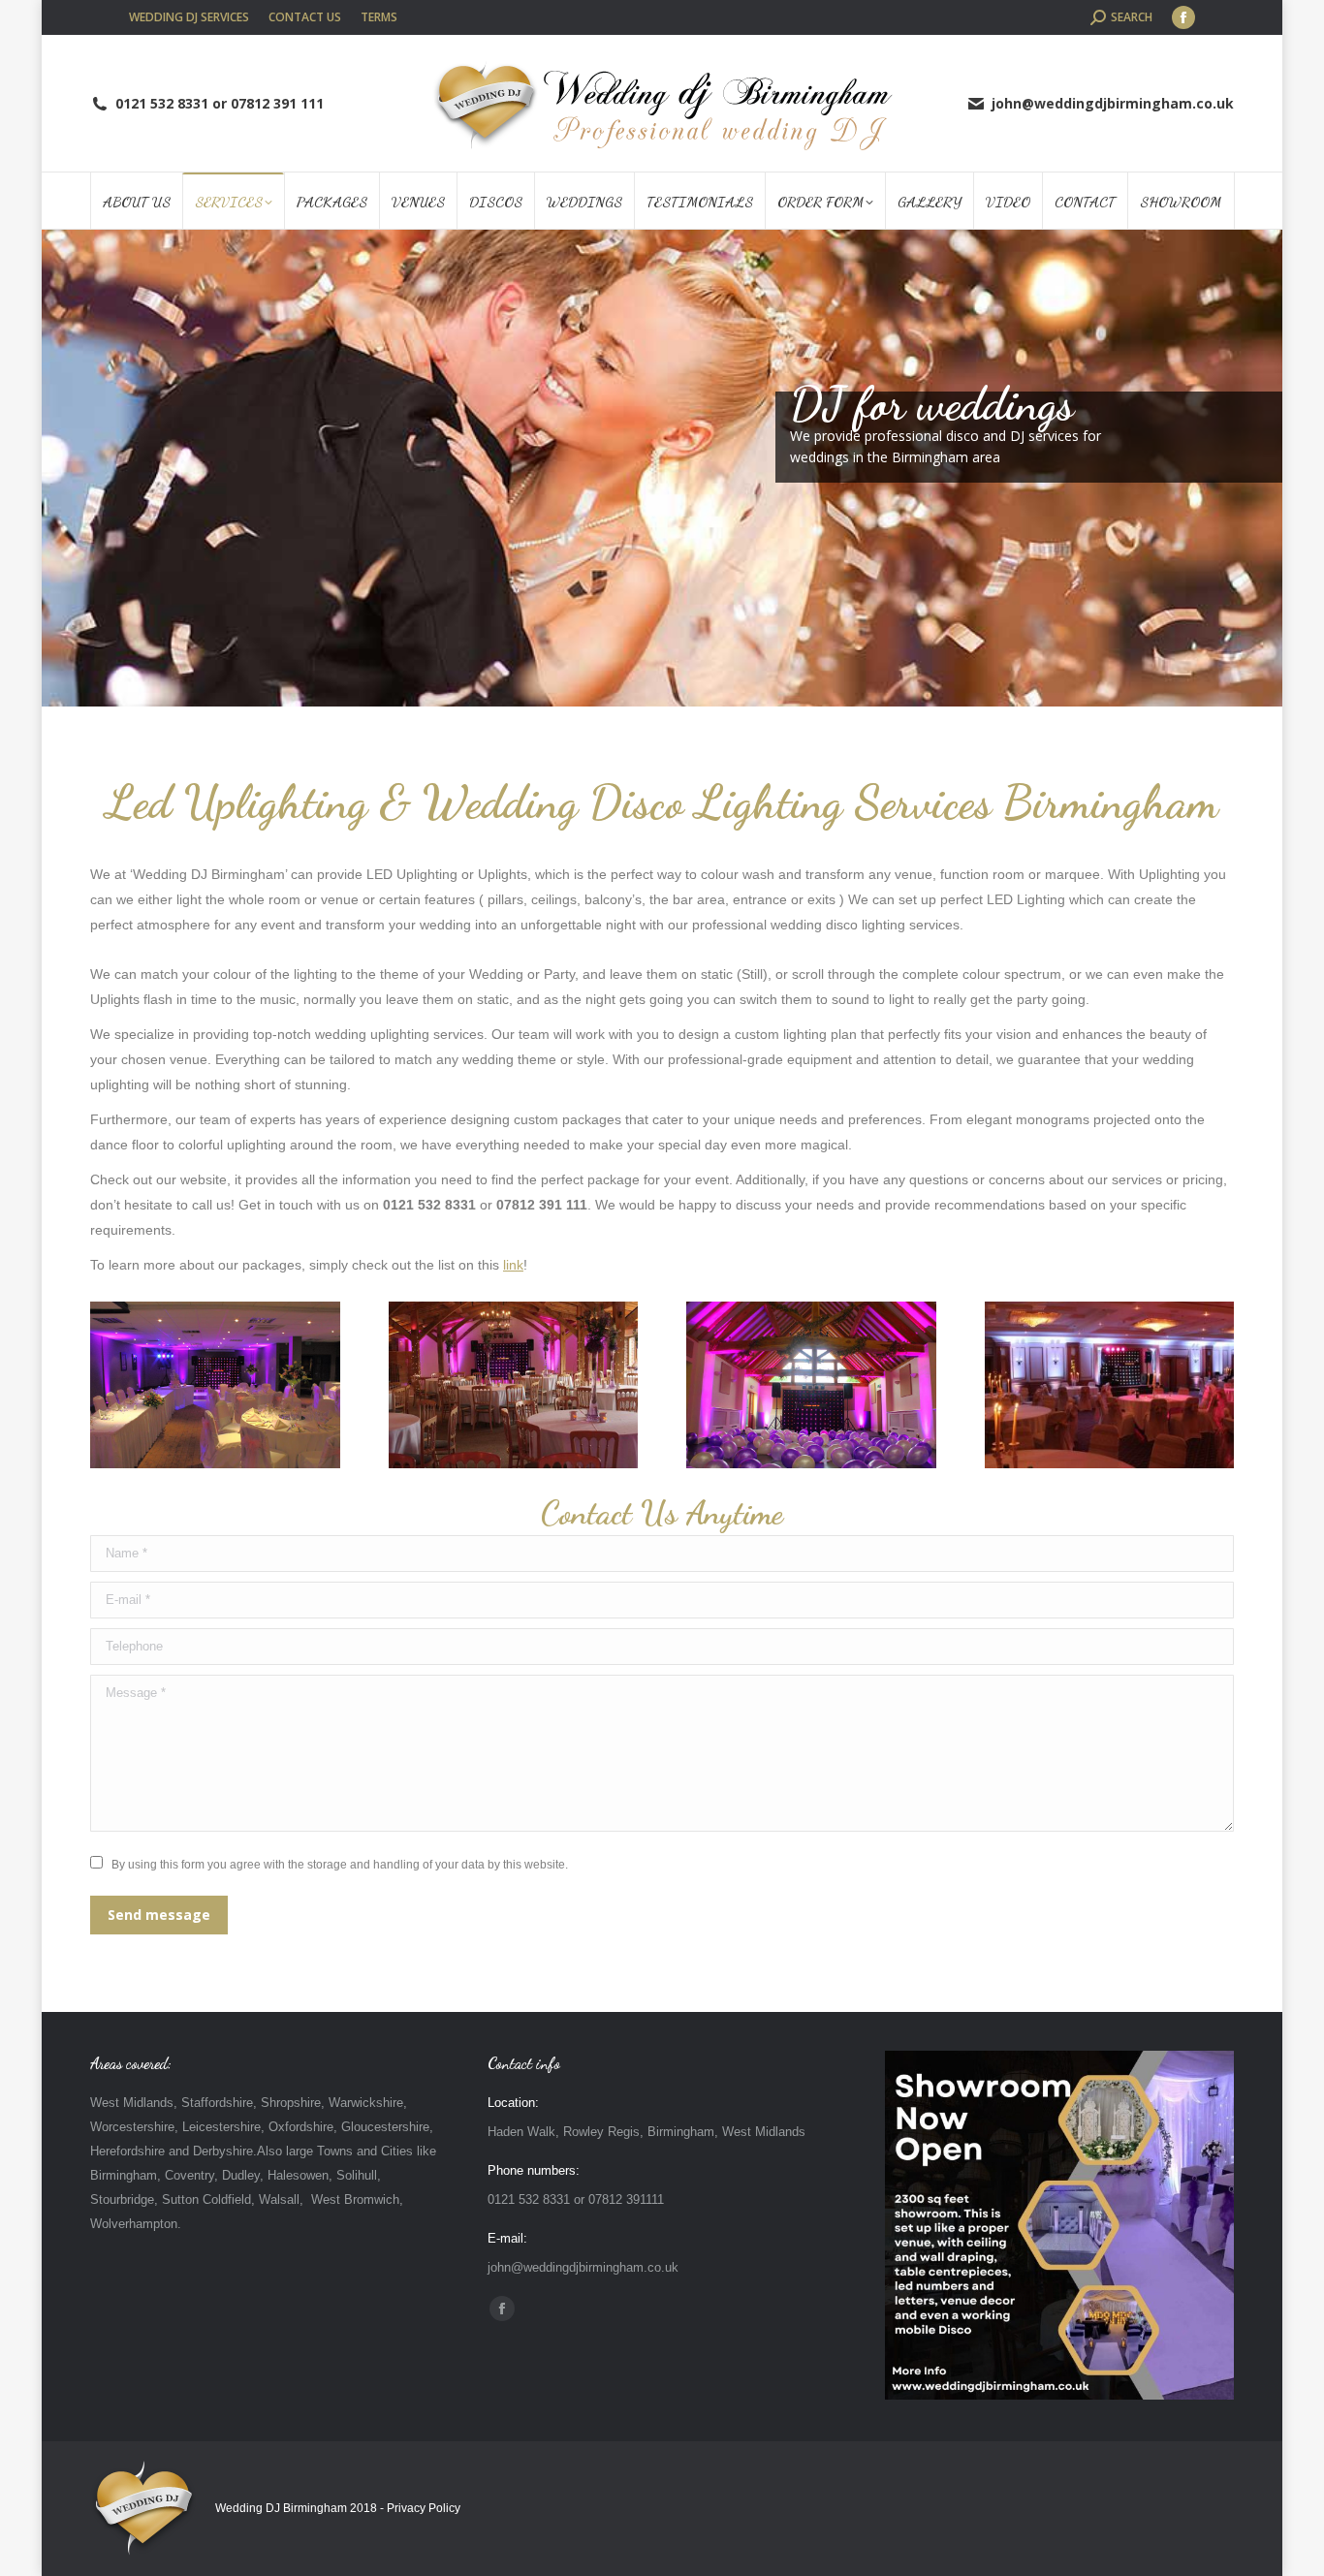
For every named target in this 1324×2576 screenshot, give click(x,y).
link (513, 1265)
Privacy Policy (424, 2508)
